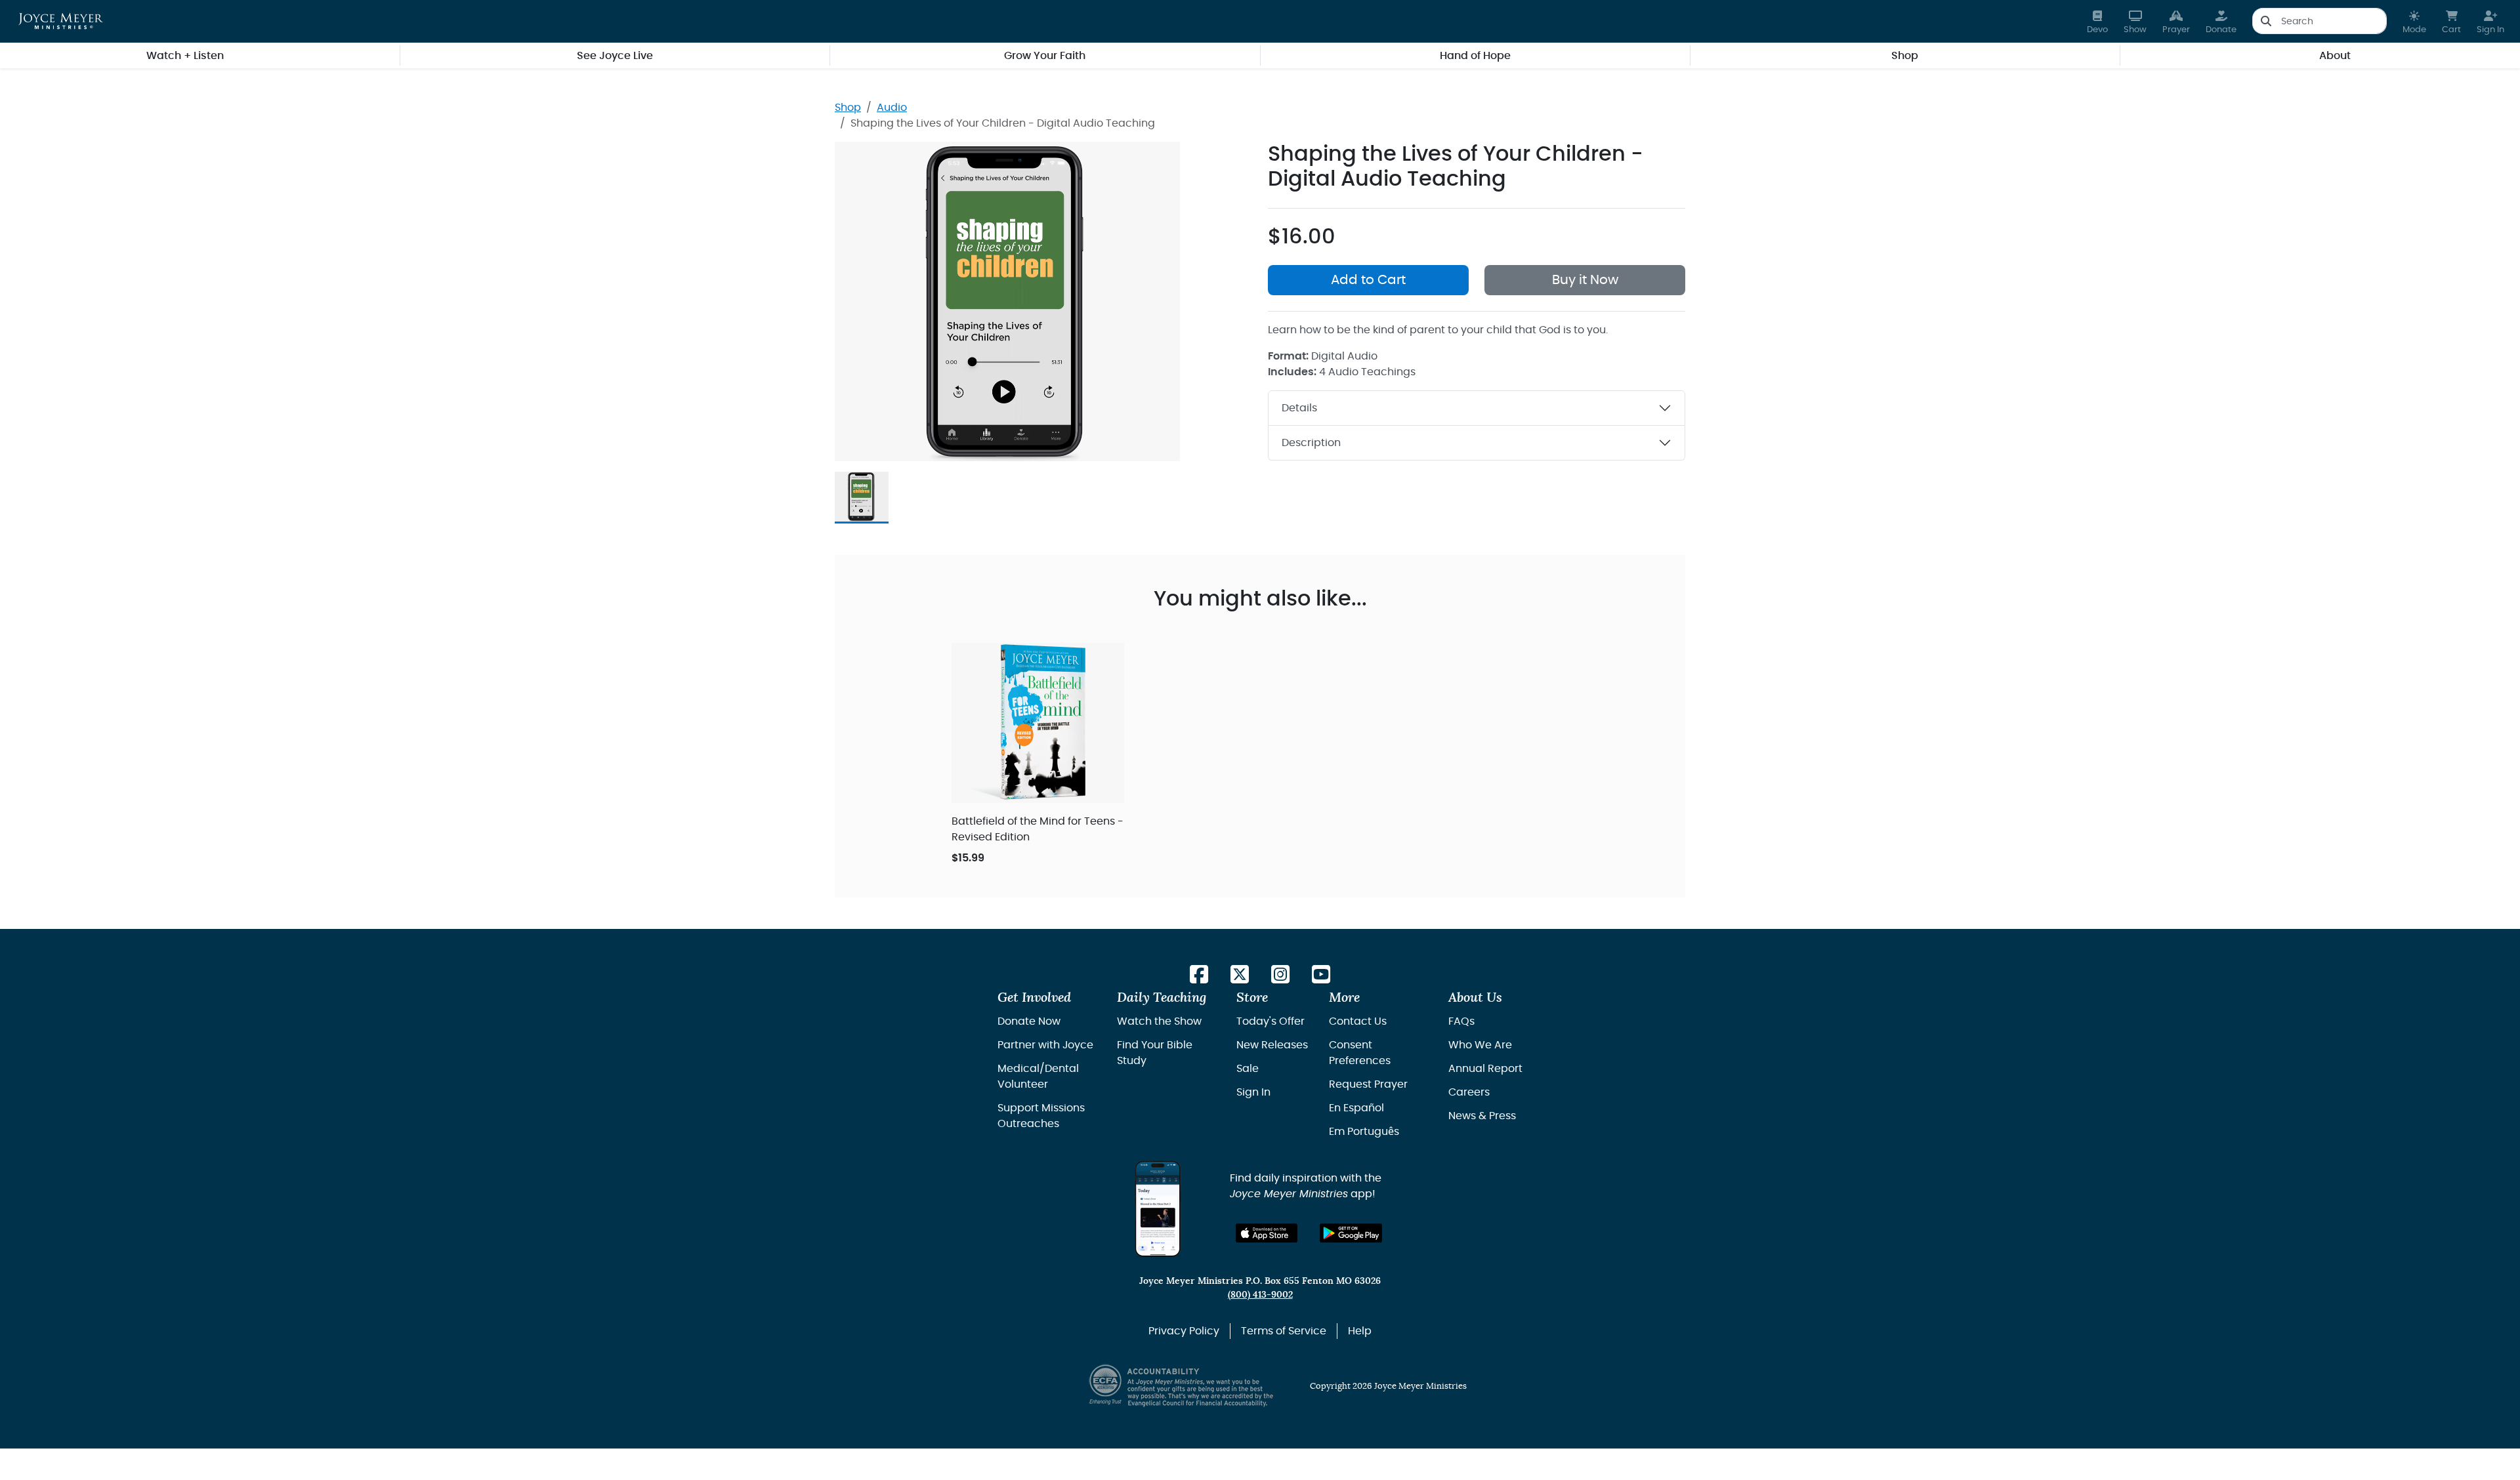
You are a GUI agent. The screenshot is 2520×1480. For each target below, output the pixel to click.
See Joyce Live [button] (615, 56)
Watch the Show (1159, 1021)
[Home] (61, 21)
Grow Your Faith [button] (1045, 56)
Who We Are (1480, 1045)
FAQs (1461, 1021)
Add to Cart (1368, 280)
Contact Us (1358, 1021)
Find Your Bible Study (1155, 1053)
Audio (892, 108)
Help (1360, 1331)
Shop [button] (1905, 56)
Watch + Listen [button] (185, 56)
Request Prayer (1368, 1084)
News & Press (1482, 1116)
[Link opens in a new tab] (1199, 975)
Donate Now (1029, 1021)
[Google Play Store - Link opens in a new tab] (1351, 1233)
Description (1311, 443)
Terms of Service (1284, 1331)
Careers (1469, 1092)
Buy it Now (1585, 280)
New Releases (1272, 1045)
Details (1299, 408)
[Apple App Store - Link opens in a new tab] (1267, 1233)
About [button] (2335, 56)
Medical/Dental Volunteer (1038, 1077)
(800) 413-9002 (1260, 1295)
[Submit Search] (2266, 21)
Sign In (1253, 1092)
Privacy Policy (1184, 1331)
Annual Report (1485, 1069)
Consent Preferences (1360, 1053)
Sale (1248, 1069)
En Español (1356, 1108)
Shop (848, 108)
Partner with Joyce (1045, 1045)
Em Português (1364, 1132)
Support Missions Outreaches (1041, 1116)
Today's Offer (1270, 1021)
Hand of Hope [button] (1475, 56)
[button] (2414, 21)
